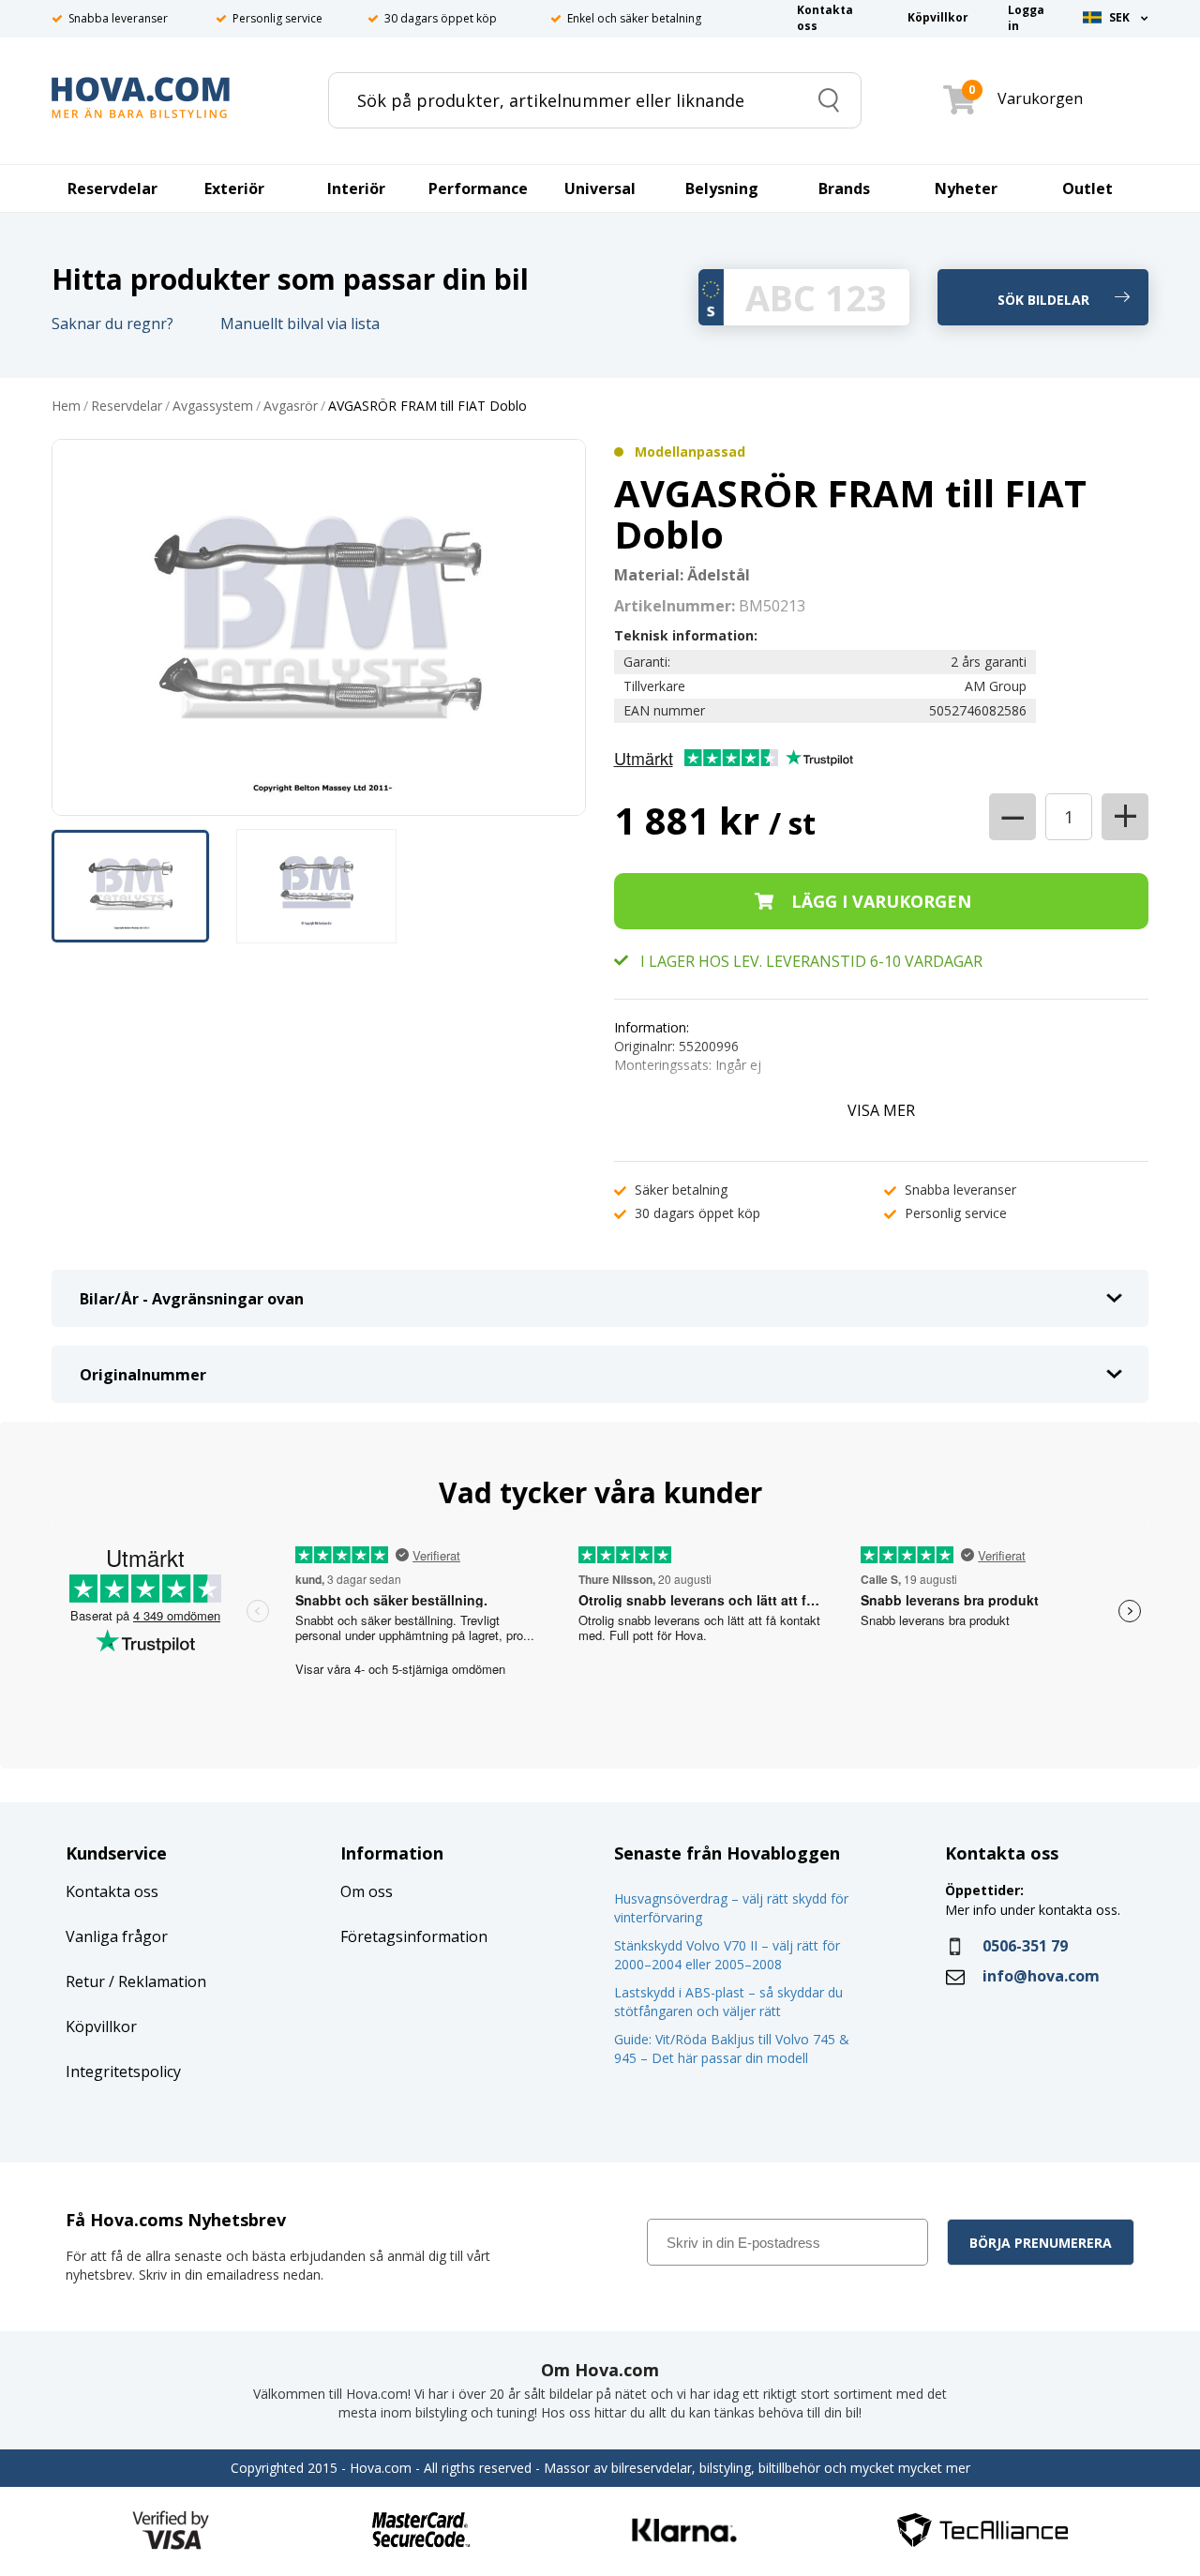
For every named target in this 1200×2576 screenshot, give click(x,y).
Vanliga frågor (117, 1936)
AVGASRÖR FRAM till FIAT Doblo (427, 407)
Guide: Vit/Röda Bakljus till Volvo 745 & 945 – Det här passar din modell (732, 2049)
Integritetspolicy (123, 2071)
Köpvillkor (101, 2026)
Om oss (367, 1891)
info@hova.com (1041, 1976)
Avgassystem (213, 407)
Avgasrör (291, 407)
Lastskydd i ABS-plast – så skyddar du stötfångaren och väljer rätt (728, 2002)
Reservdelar (127, 407)
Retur (85, 1981)
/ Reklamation (156, 1981)
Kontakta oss (112, 1891)
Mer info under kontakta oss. (1035, 1910)
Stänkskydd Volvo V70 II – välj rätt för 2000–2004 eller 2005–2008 (727, 1955)
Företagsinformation (414, 1936)
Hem (66, 407)
